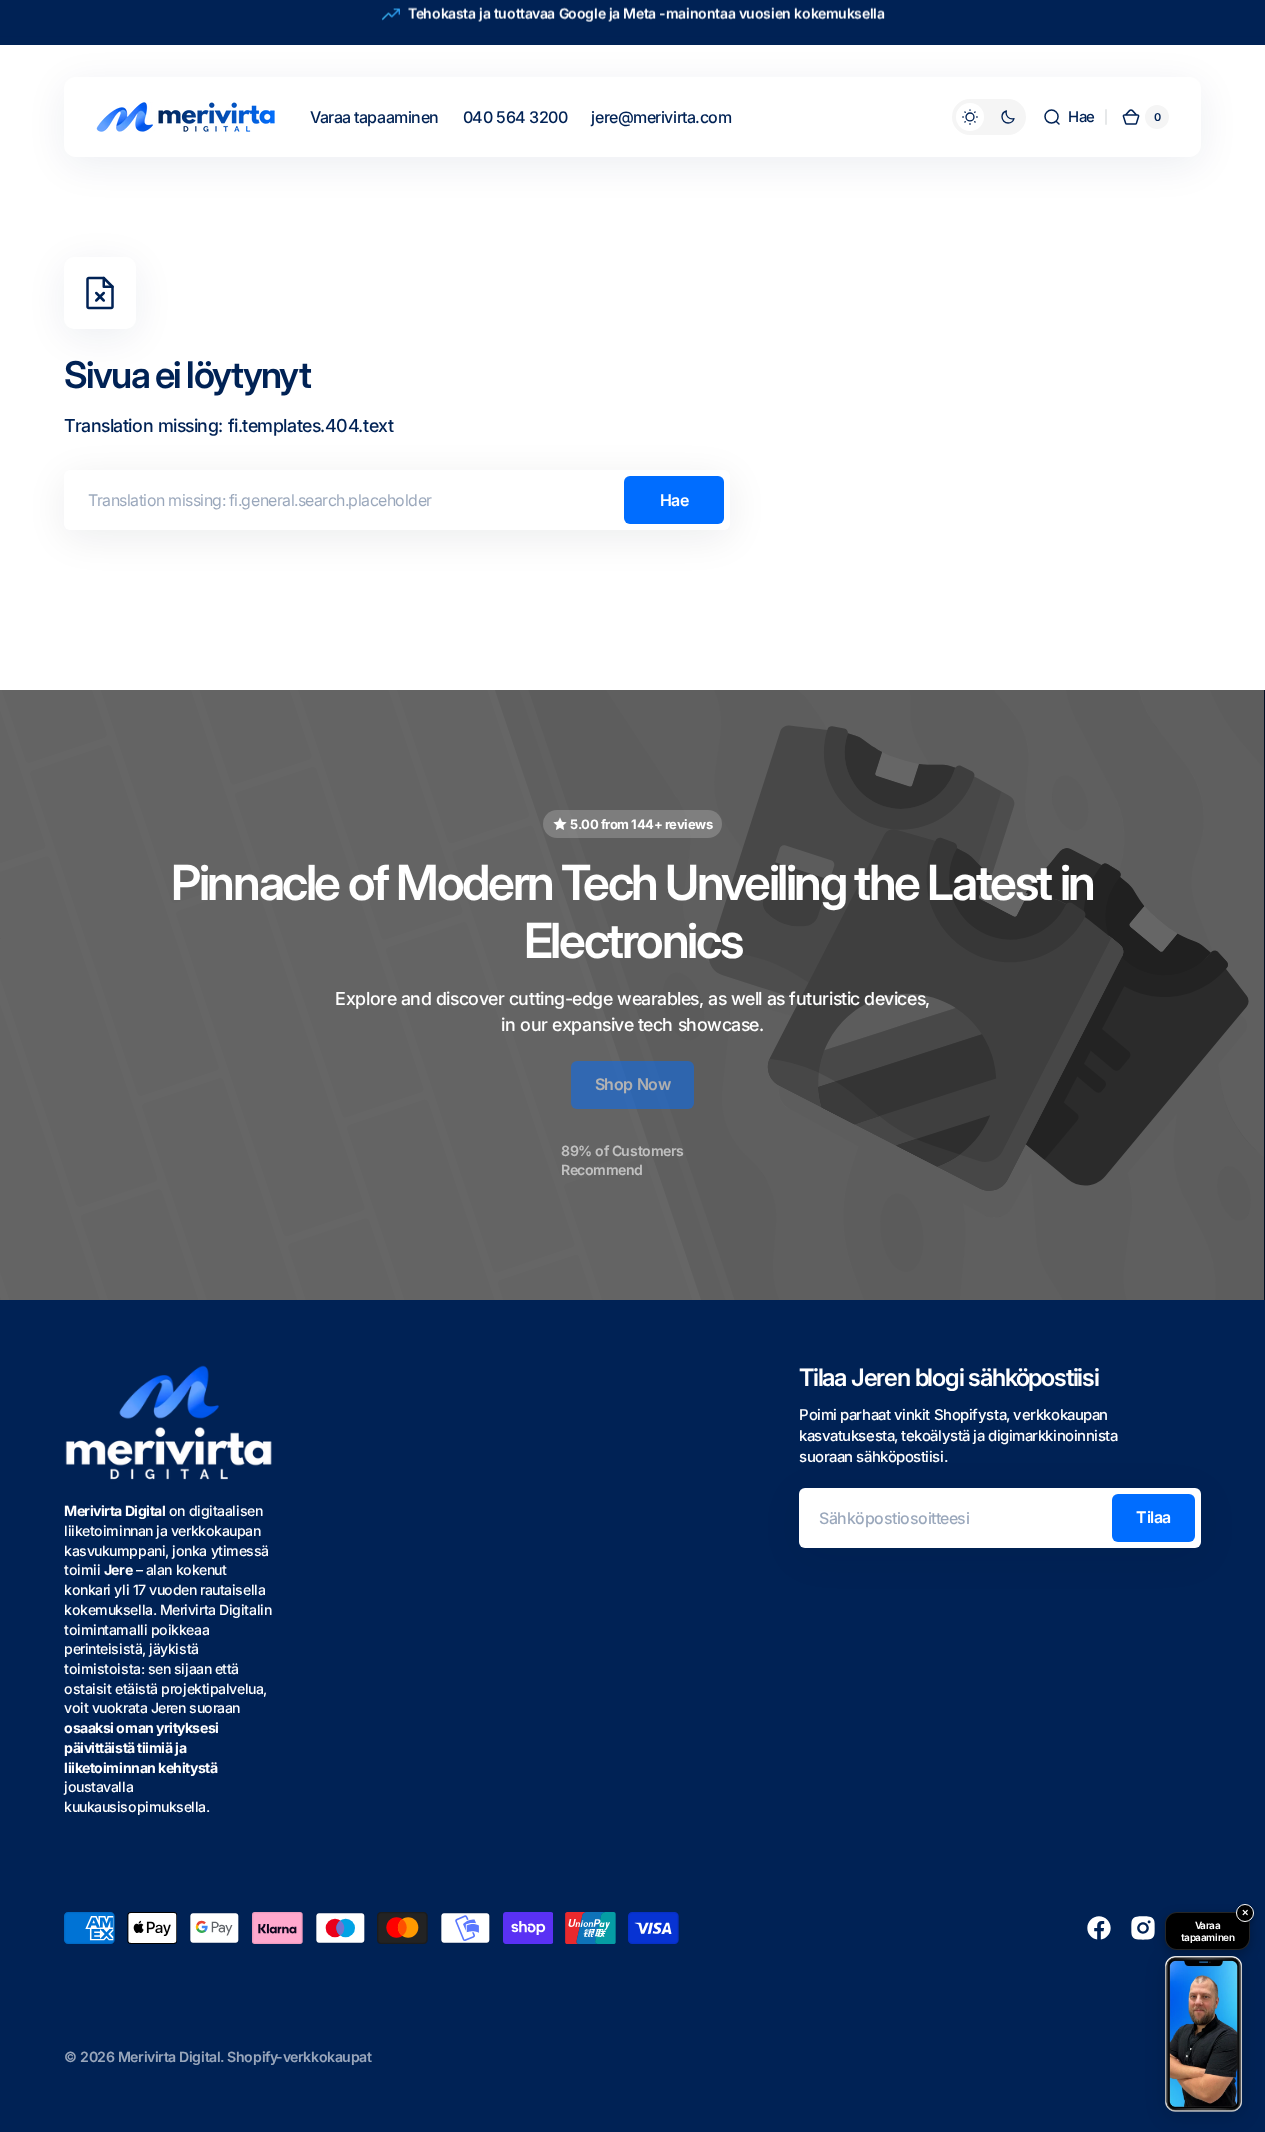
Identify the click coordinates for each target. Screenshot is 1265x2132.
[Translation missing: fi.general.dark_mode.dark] (989, 117)
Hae (674, 500)
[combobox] (397, 500)
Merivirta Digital (169, 2056)
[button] (1068, 117)
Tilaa (1153, 1517)
